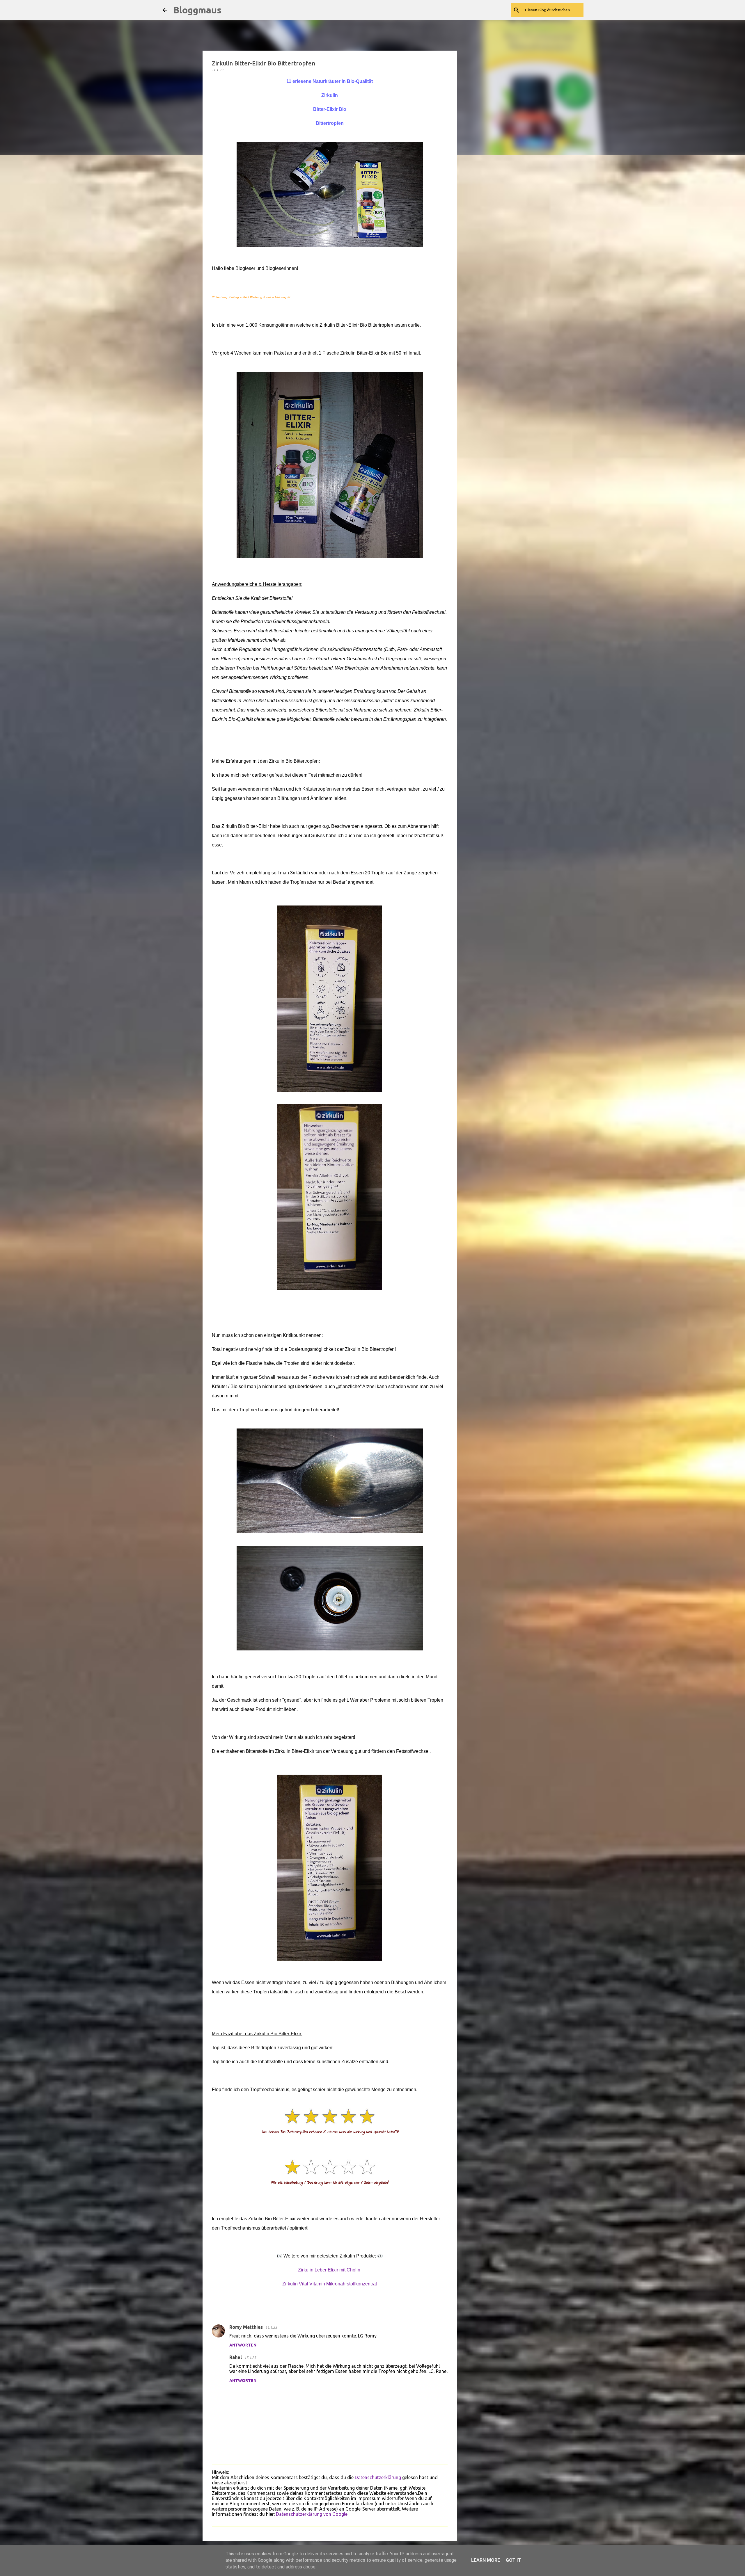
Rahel (236, 2357)
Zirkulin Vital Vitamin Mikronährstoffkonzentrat (330, 2284)
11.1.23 (271, 2327)
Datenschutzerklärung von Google (312, 2514)
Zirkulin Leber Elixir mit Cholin (329, 2270)
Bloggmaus (197, 10)
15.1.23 (250, 2358)
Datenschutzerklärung (378, 2477)
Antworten (243, 2345)
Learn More (486, 2560)
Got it (513, 2560)
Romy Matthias (246, 2327)
